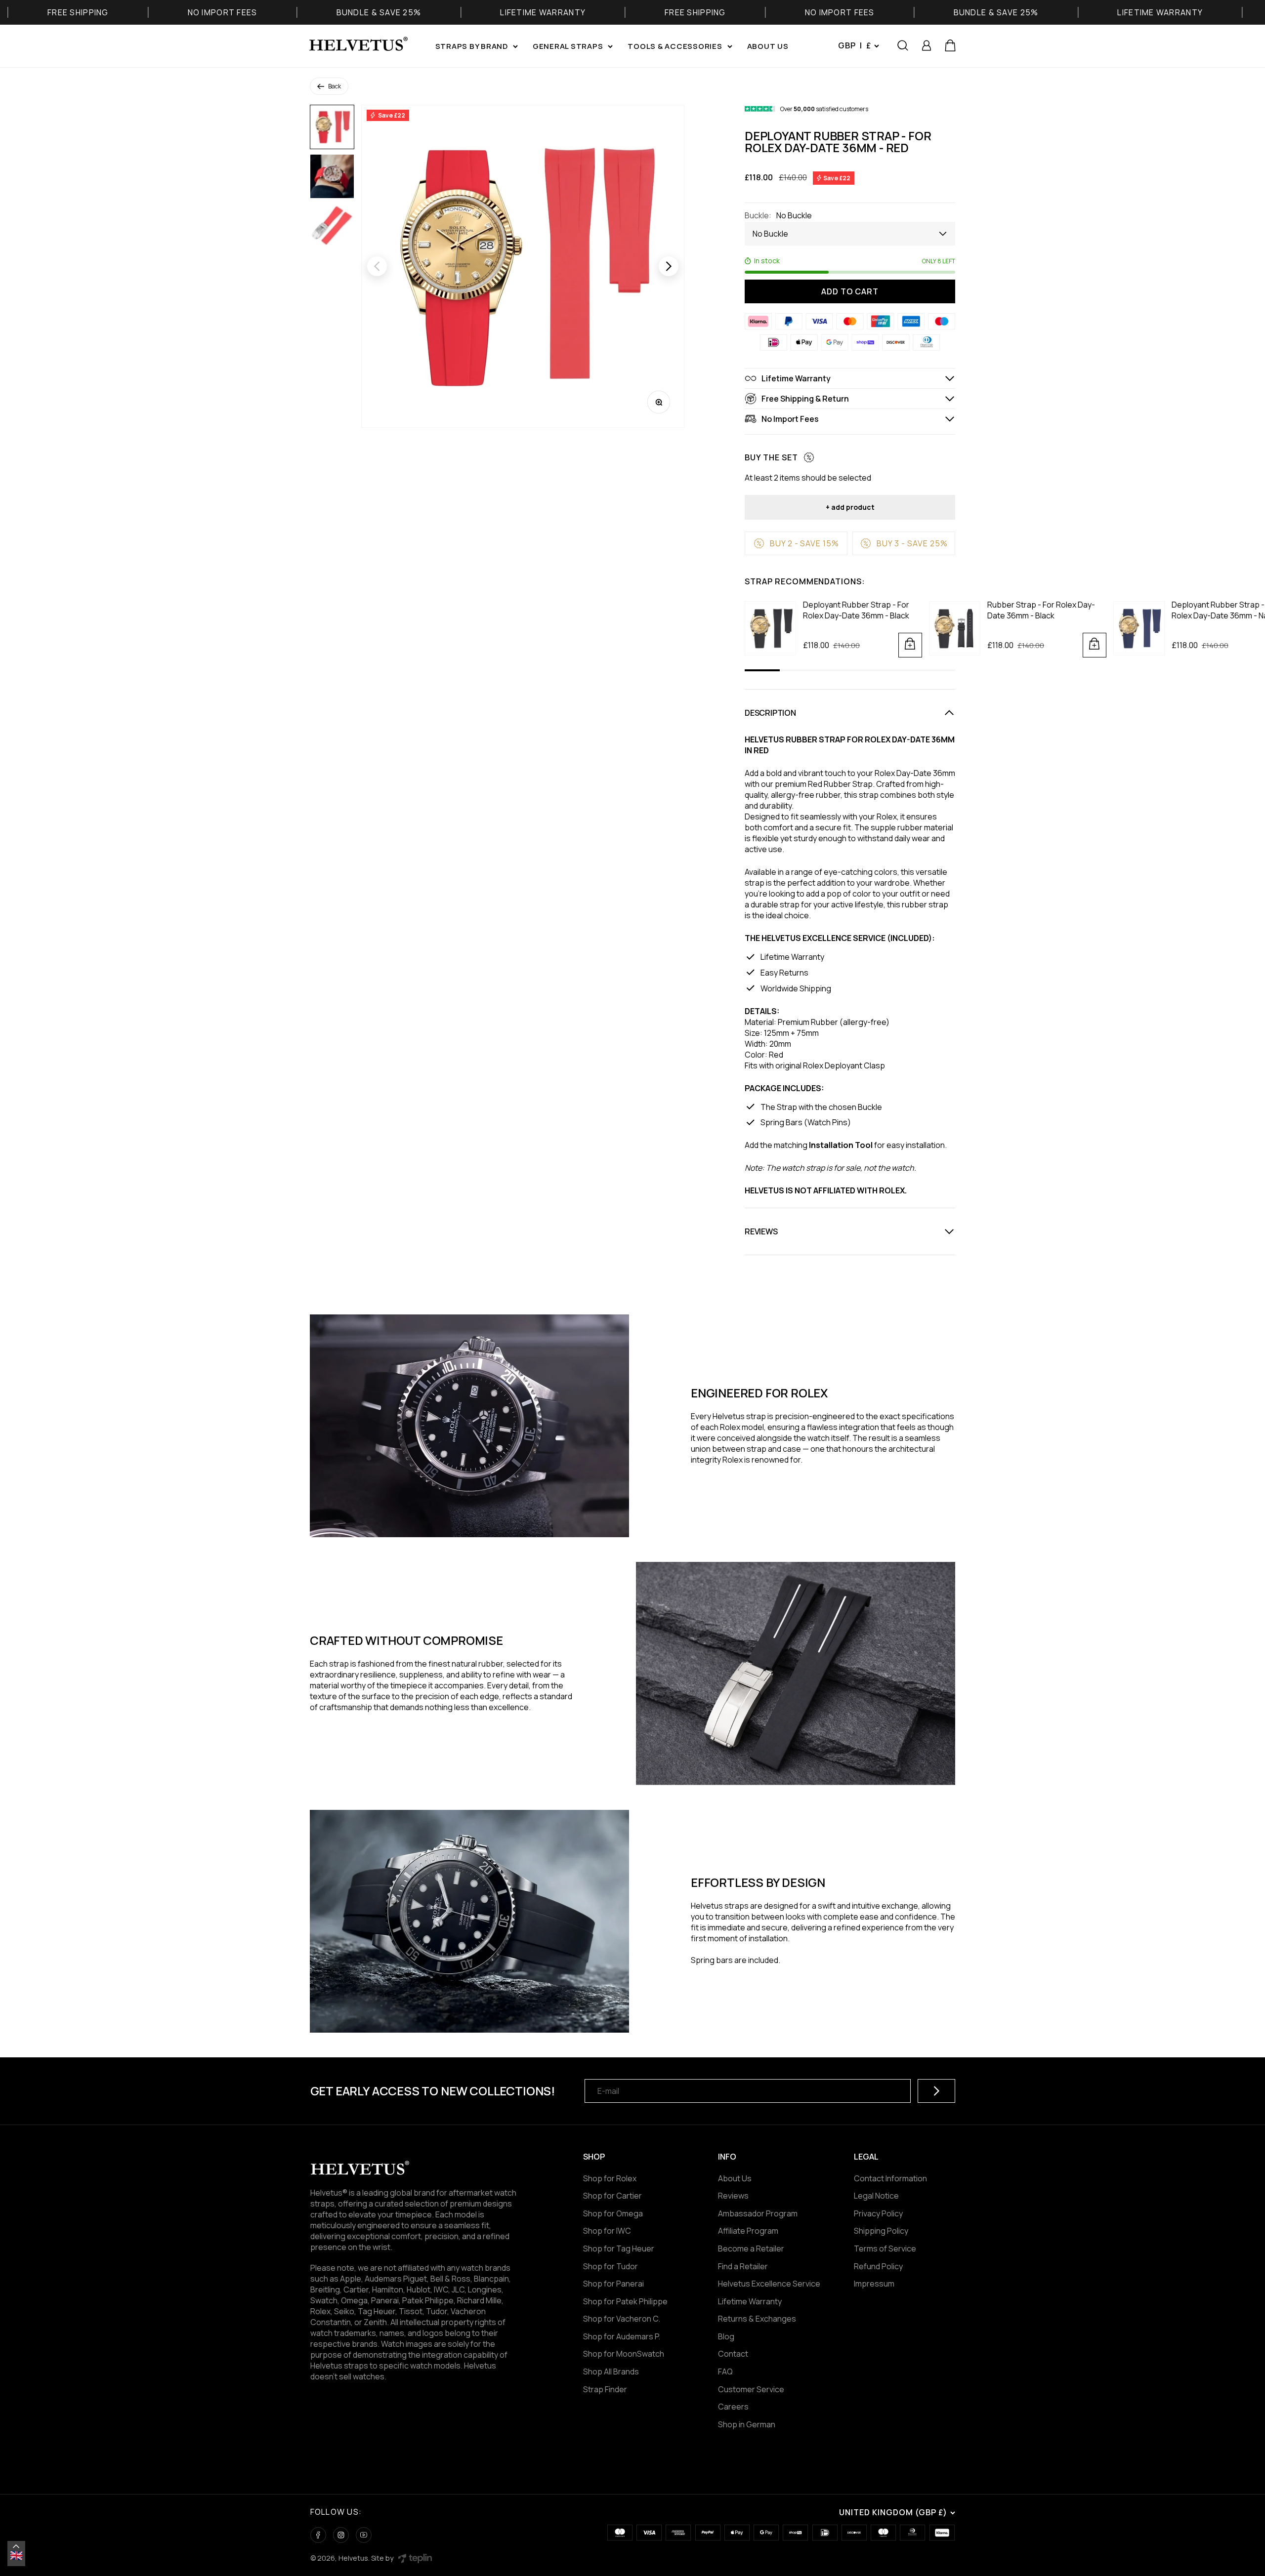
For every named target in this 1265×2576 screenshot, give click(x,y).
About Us (735, 2178)
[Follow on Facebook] (318, 2535)
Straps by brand (472, 46)
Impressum (874, 2284)
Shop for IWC (607, 2231)
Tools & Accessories (675, 46)
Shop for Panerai (613, 2284)
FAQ (725, 2372)
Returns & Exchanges (757, 2319)
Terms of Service (885, 2249)
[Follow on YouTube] (364, 2535)
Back (335, 86)
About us (768, 46)
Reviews (733, 2196)
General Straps (568, 46)
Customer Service (751, 2389)
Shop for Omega (613, 2213)
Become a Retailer (751, 2249)
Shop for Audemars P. (622, 2336)
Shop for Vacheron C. (622, 2319)
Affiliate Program (748, 2231)
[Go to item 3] (332, 226)
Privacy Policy (878, 2213)
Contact (733, 2354)
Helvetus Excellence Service (769, 2284)
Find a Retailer (743, 2266)
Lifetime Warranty (750, 2301)
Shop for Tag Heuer (619, 2249)
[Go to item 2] (332, 176)
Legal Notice (876, 2196)
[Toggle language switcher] (16, 2546)
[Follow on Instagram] (341, 2535)
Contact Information (890, 2178)
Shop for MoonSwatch (624, 2354)
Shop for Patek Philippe (625, 2301)
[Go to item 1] (332, 127)
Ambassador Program (758, 2213)
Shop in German (747, 2424)
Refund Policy (878, 2266)
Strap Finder (605, 2389)
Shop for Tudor (611, 2266)
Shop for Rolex (610, 2178)
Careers (733, 2407)
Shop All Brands (611, 2372)
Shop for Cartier (612, 2196)
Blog (726, 2336)
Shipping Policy (881, 2231)
